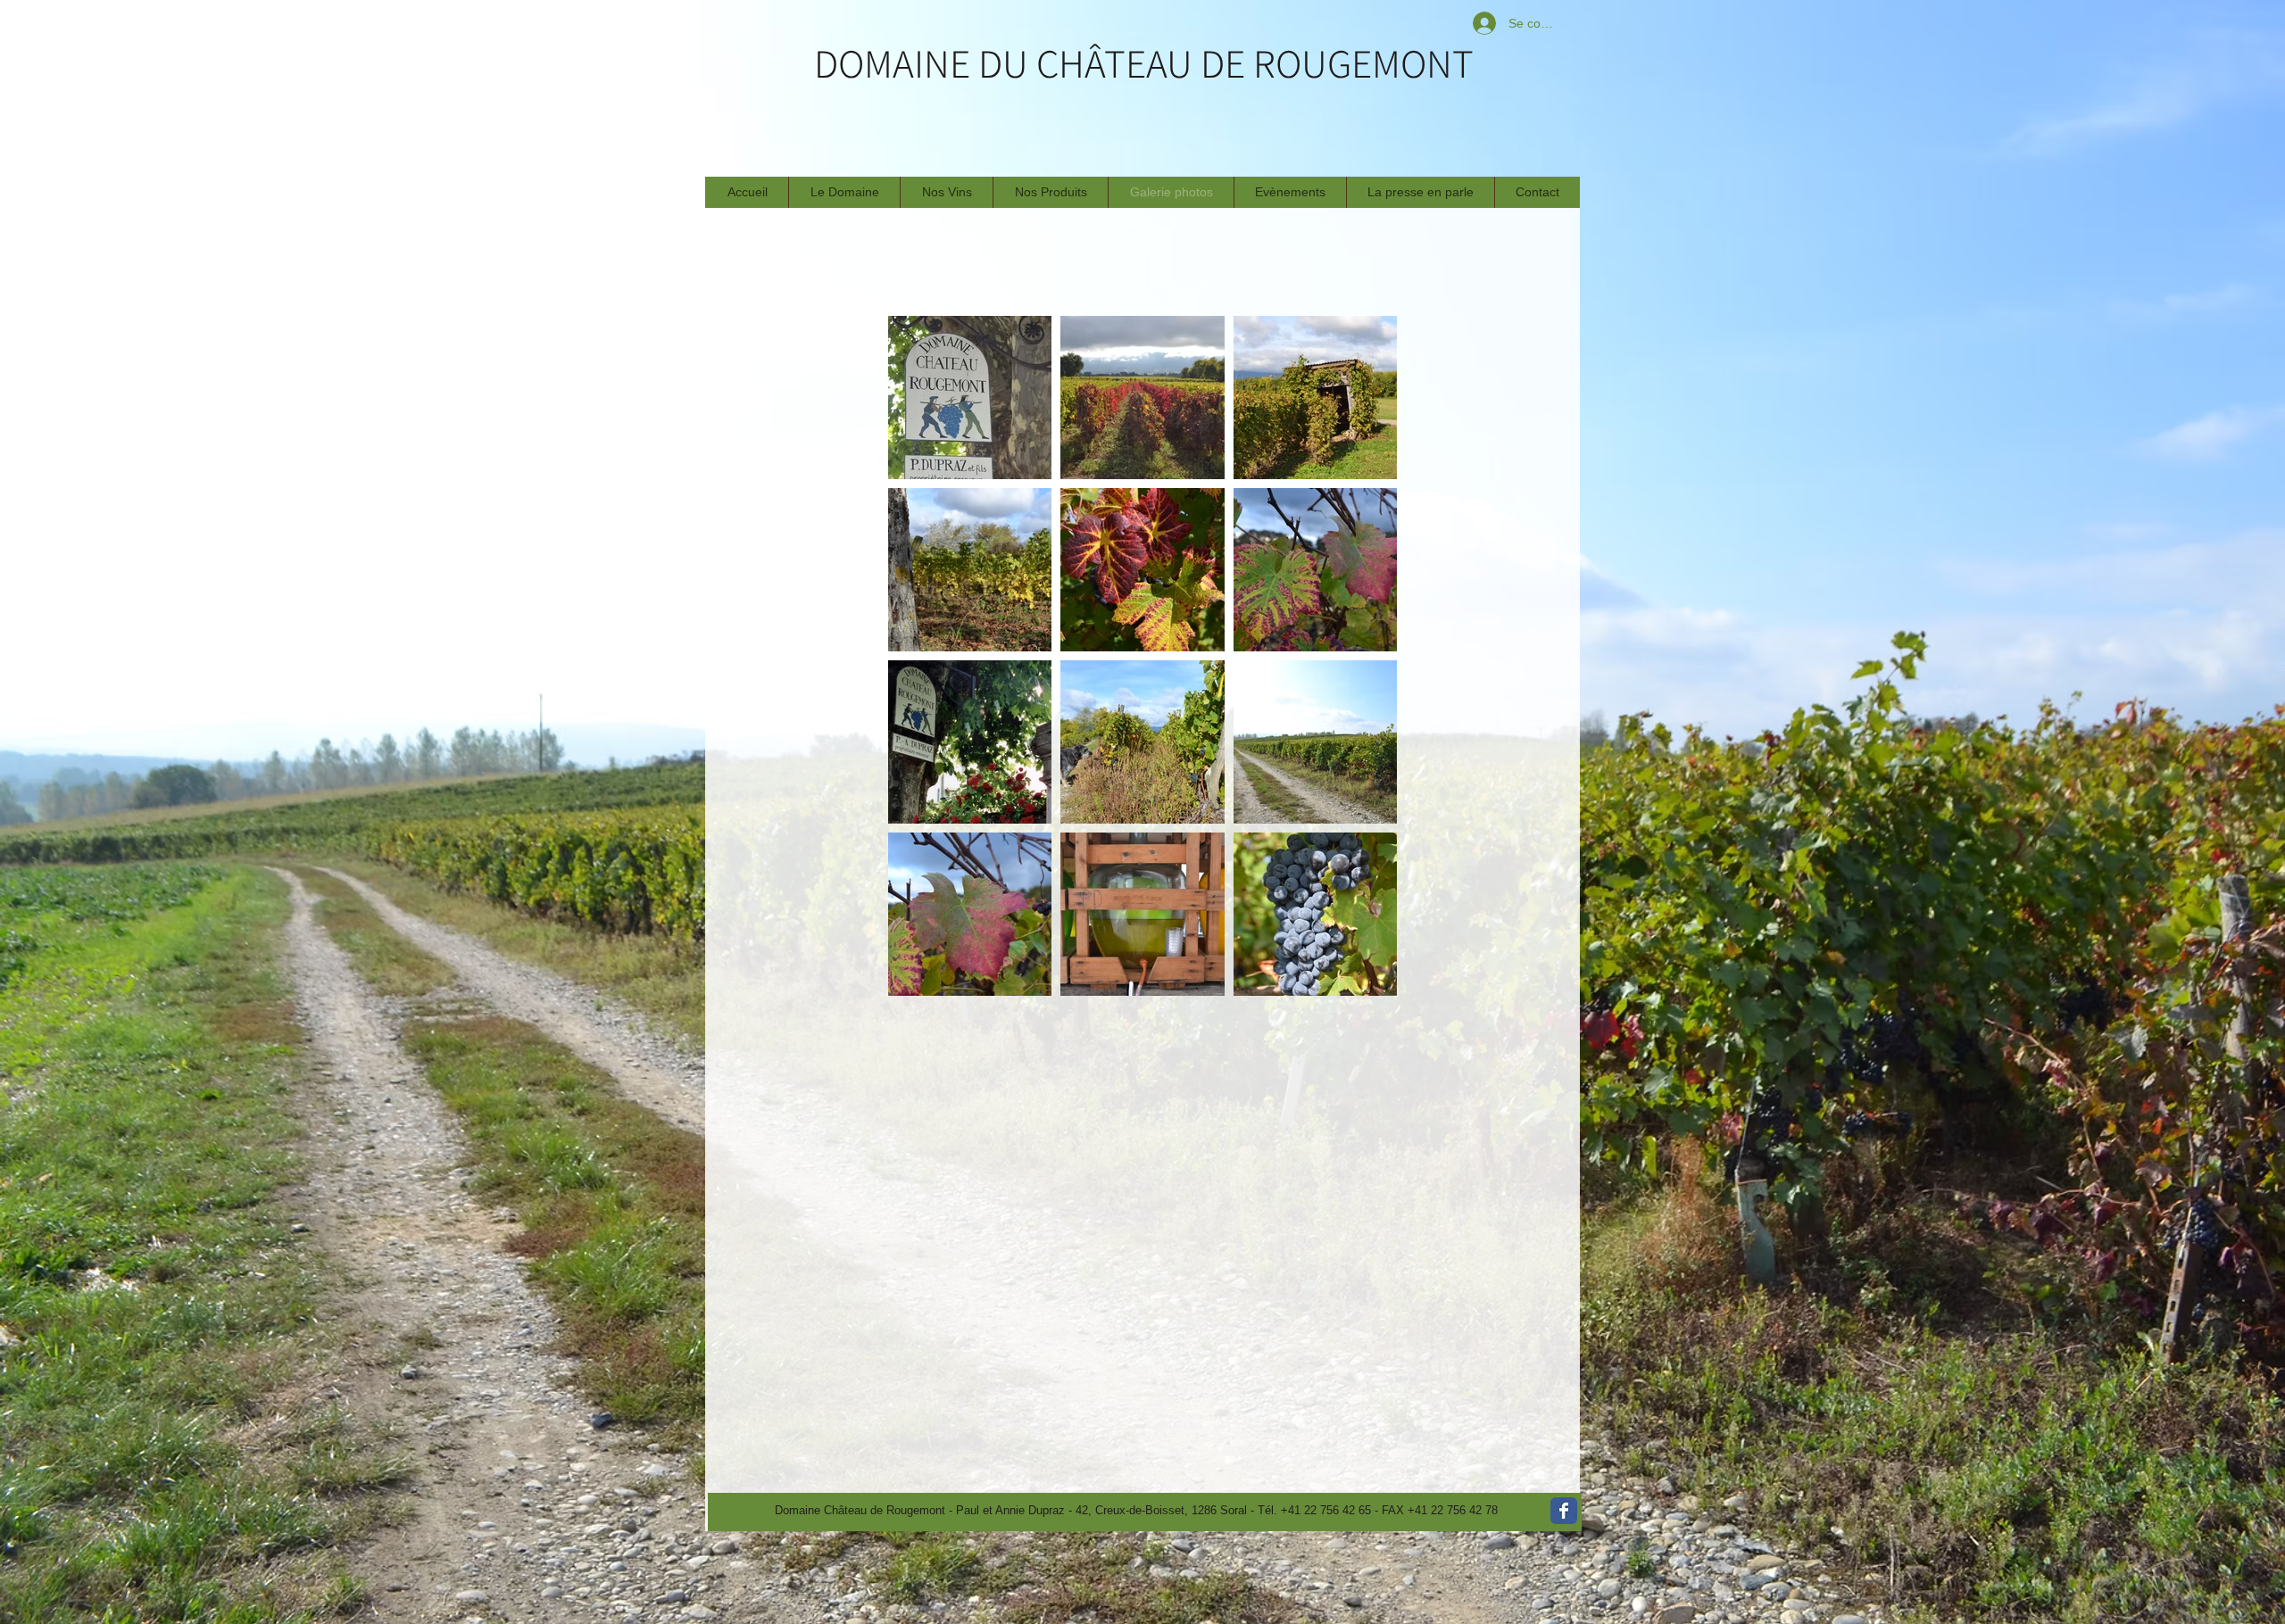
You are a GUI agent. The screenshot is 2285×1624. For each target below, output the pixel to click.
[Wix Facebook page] (1564, 1511)
